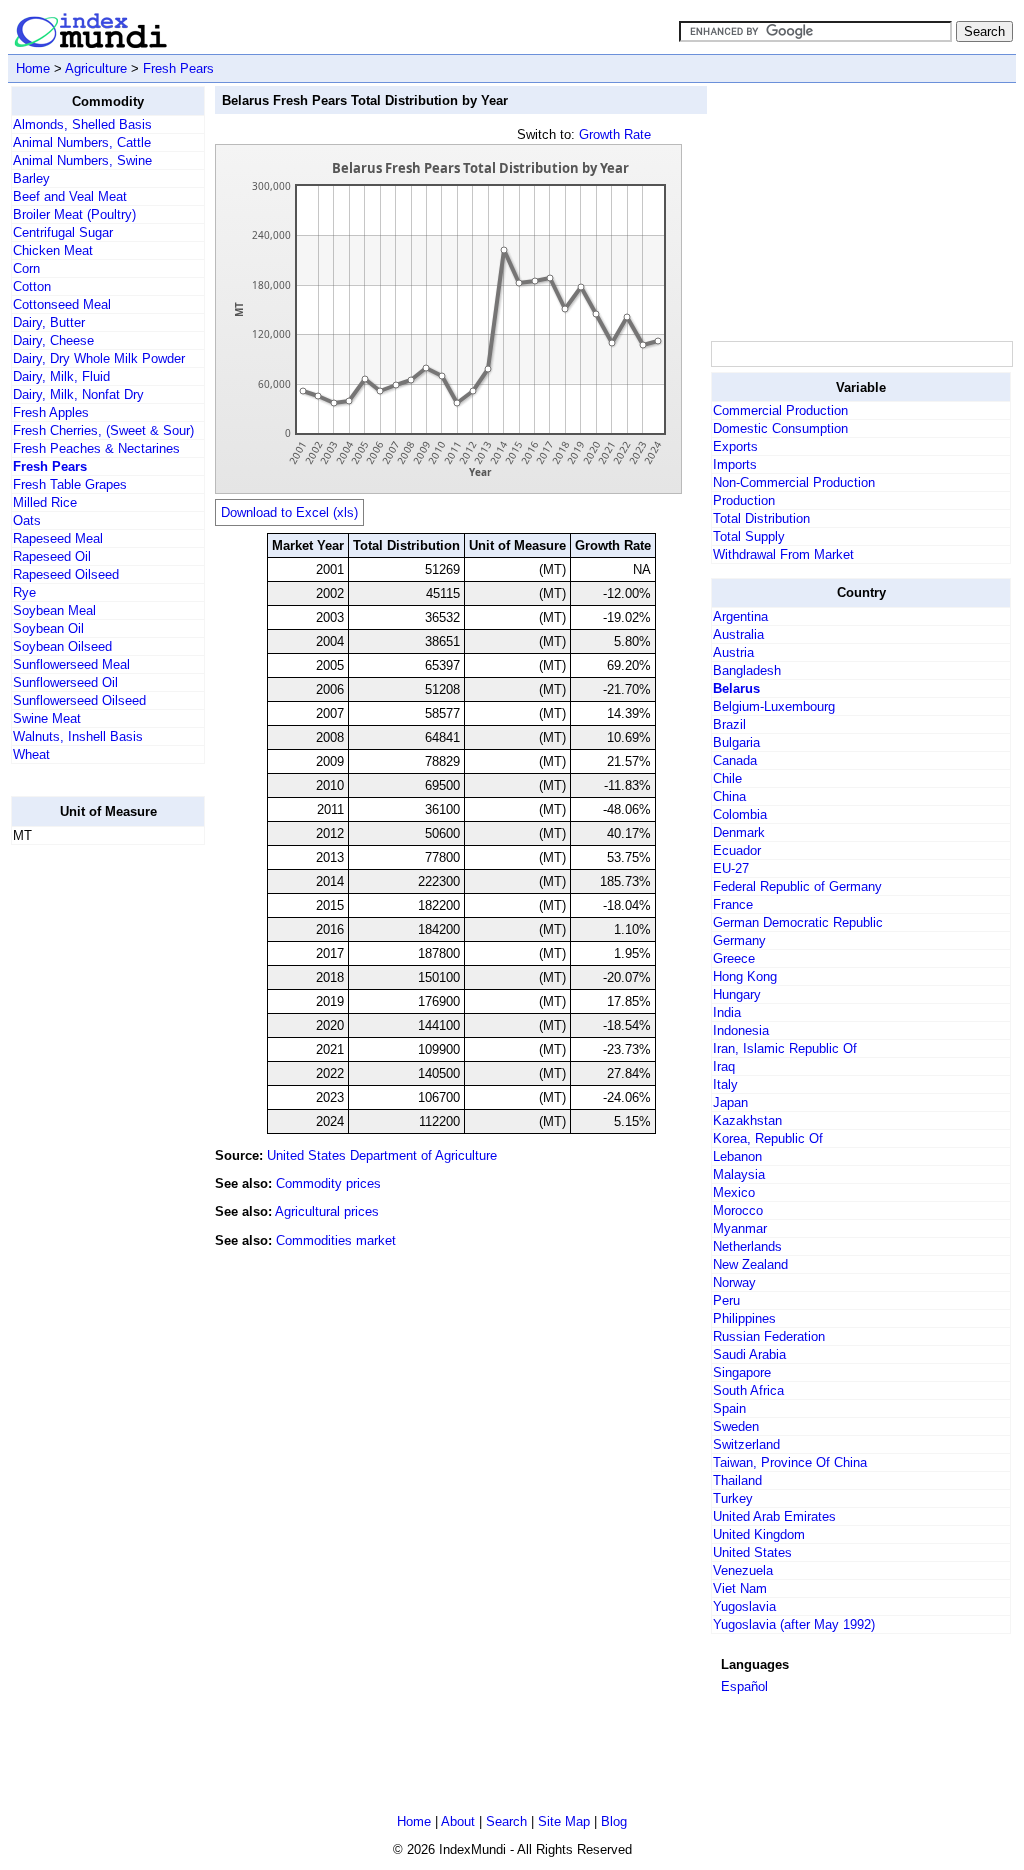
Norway (734, 1282)
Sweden (736, 1426)
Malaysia (739, 1174)
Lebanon (737, 1156)
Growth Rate (615, 134)
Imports (735, 464)
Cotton (32, 286)
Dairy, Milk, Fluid (61, 376)
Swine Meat (47, 718)
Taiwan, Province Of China (790, 1462)
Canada (735, 760)
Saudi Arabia (749, 1354)
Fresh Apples (51, 412)
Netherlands (747, 1246)
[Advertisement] (91, 1161)
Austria (733, 652)
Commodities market (336, 1240)
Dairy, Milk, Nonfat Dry (78, 394)
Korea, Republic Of (768, 1138)
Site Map (564, 1821)
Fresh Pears (178, 68)
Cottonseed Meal (62, 304)
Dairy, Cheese (53, 340)
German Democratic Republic (798, 922)
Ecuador (737, 850)
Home (33, 68)
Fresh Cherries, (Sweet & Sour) (103, 430)
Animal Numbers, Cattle (82, 142)
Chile (727, 778)
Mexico (734, 1192)
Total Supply (749, 536)
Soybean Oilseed (62, 646)
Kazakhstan (747, 1120)
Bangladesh (747, 670)
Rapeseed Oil (52, 556)
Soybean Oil (48, 628)
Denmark (739, 832)
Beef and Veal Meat (70, 196)
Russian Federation (769, 1336)
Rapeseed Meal (58, 538)
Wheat (31, 754)
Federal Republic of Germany (797, 886)
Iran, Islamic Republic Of (785, 1048)
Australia (738, 634)
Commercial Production (780, 410)
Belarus (736, 688)
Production (744, 500)
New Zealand (750, 1264)
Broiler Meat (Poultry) (74, 214)
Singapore (742, 1372)
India (727, 1012)
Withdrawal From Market (783, 554)
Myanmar (740, 1228)
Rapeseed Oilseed (66, 574)
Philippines (744, 1318)
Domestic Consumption (780, 428)
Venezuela (743, 1570)
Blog (614, 1821)
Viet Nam (740, 1588)
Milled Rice (45, 502)
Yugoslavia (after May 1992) (794, 1624)
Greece (734, 958)
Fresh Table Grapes (70, 484)
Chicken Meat (53, 250)
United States (752, 1552)
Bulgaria (736, 742)
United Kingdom (759, 1534)
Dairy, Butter (49, 322)
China (729, 796)
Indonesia (741, 1030)
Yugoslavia (744, 1606)
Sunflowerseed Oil (65, 682)
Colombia (740, 814)
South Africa (748, 1390)
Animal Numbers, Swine (82, 160)
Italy (725, 1084)
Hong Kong (745, 976)
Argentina (740, 616)
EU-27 (731, 868)
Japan (730, 1102)
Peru (726, 1300)
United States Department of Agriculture (382, 1155)
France (733, 904)
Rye (24, 592)
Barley (31, 178)
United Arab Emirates (774, 1516)
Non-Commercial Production (794, 482)
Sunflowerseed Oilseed (79, 700)
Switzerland (746, 1444)
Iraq (724, 1066)
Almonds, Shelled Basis (82, 124)
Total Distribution (761, 518)
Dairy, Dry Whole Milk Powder (99, 358)
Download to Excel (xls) (289, 512)
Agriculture (96, 68)
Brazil (729, 724)
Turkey (733, 1498)
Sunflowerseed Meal (71, 664)
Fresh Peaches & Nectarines (96, 448)
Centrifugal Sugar (63, 232)
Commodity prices (328, 1183)
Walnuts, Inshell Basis (78, 736)
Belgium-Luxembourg (774, 706)
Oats (27, 520)
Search (506, 1821)
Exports (735, 446)
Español (744, 1686)
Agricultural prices (327, 1211)
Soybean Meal (54, 610)
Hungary (737, 994)
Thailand (737, 1480)
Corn (26, 268)
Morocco (738, 1210)
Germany (739, 940)
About (458, 1821)
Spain (729, 1408)
